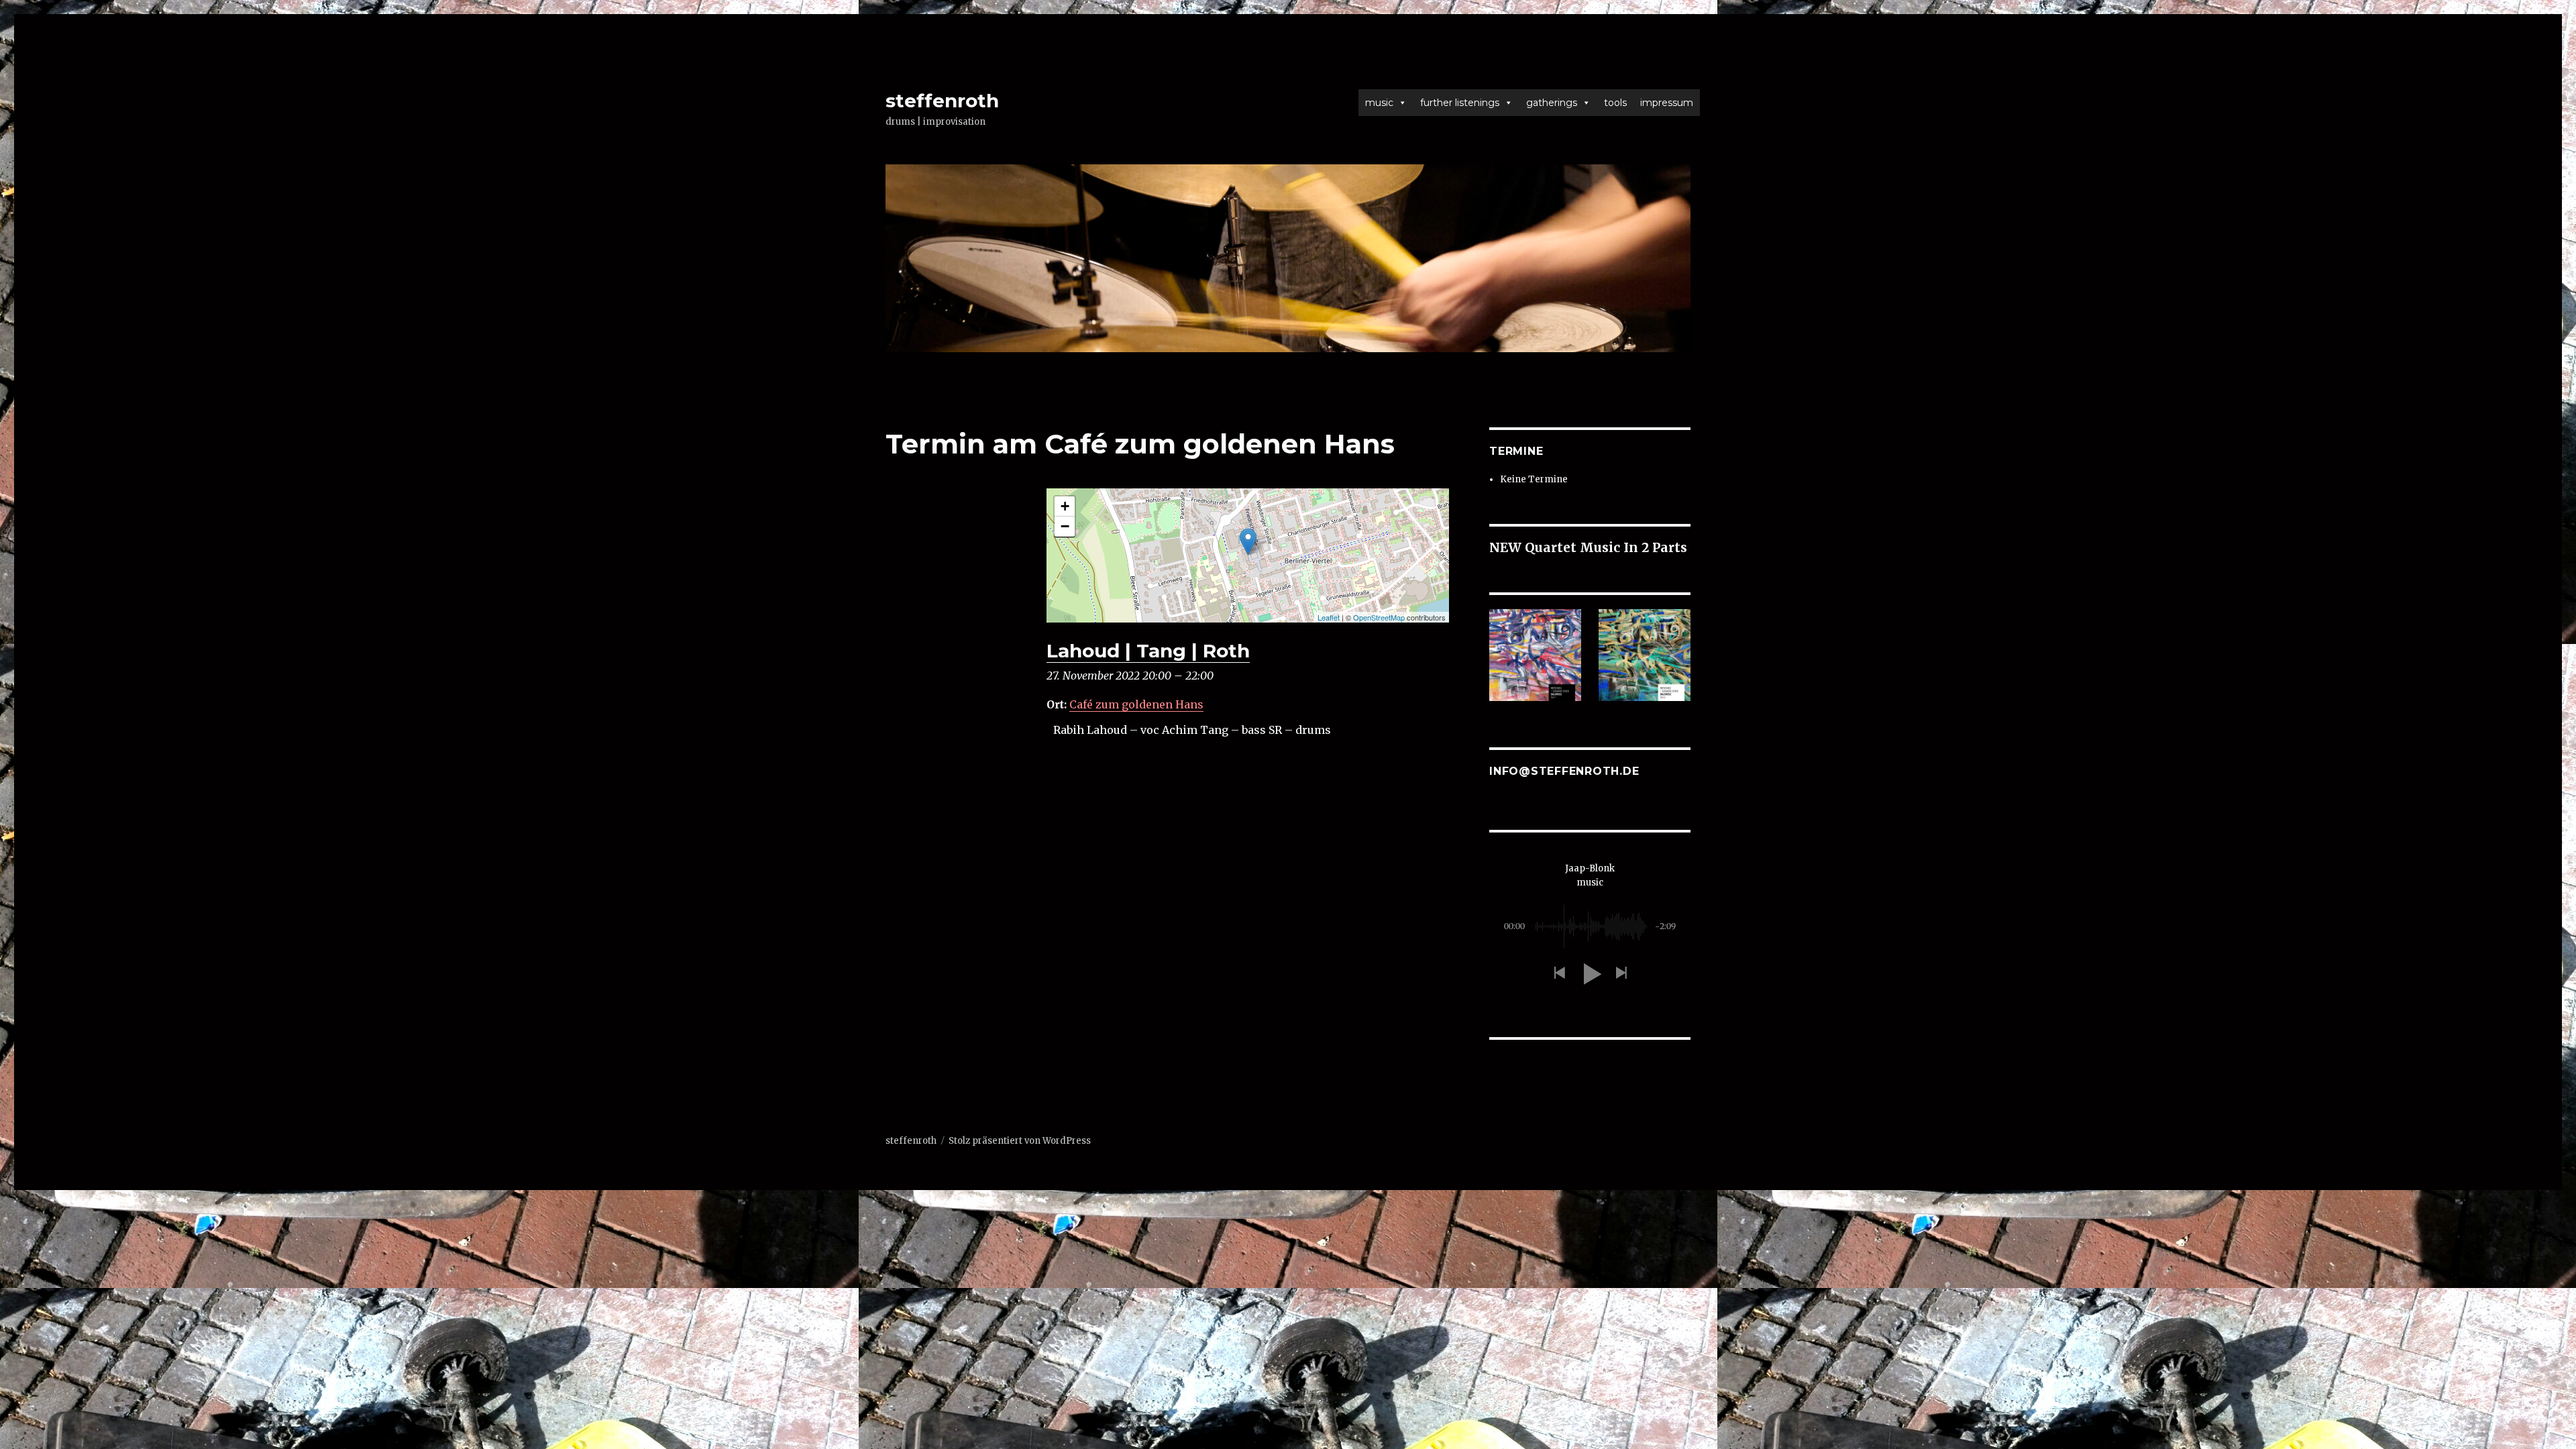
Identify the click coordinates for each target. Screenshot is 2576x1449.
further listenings (1460, 103)
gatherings (1552, 103)
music (1379, 103)
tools (1615, 103)
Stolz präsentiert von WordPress (1020, 1141)
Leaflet (1329, 617)
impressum (1667, 103)
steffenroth (942, 101)
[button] (1559, 974)
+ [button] (1065, 506)
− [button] (1065, 526)
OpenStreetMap (1379, 617)
